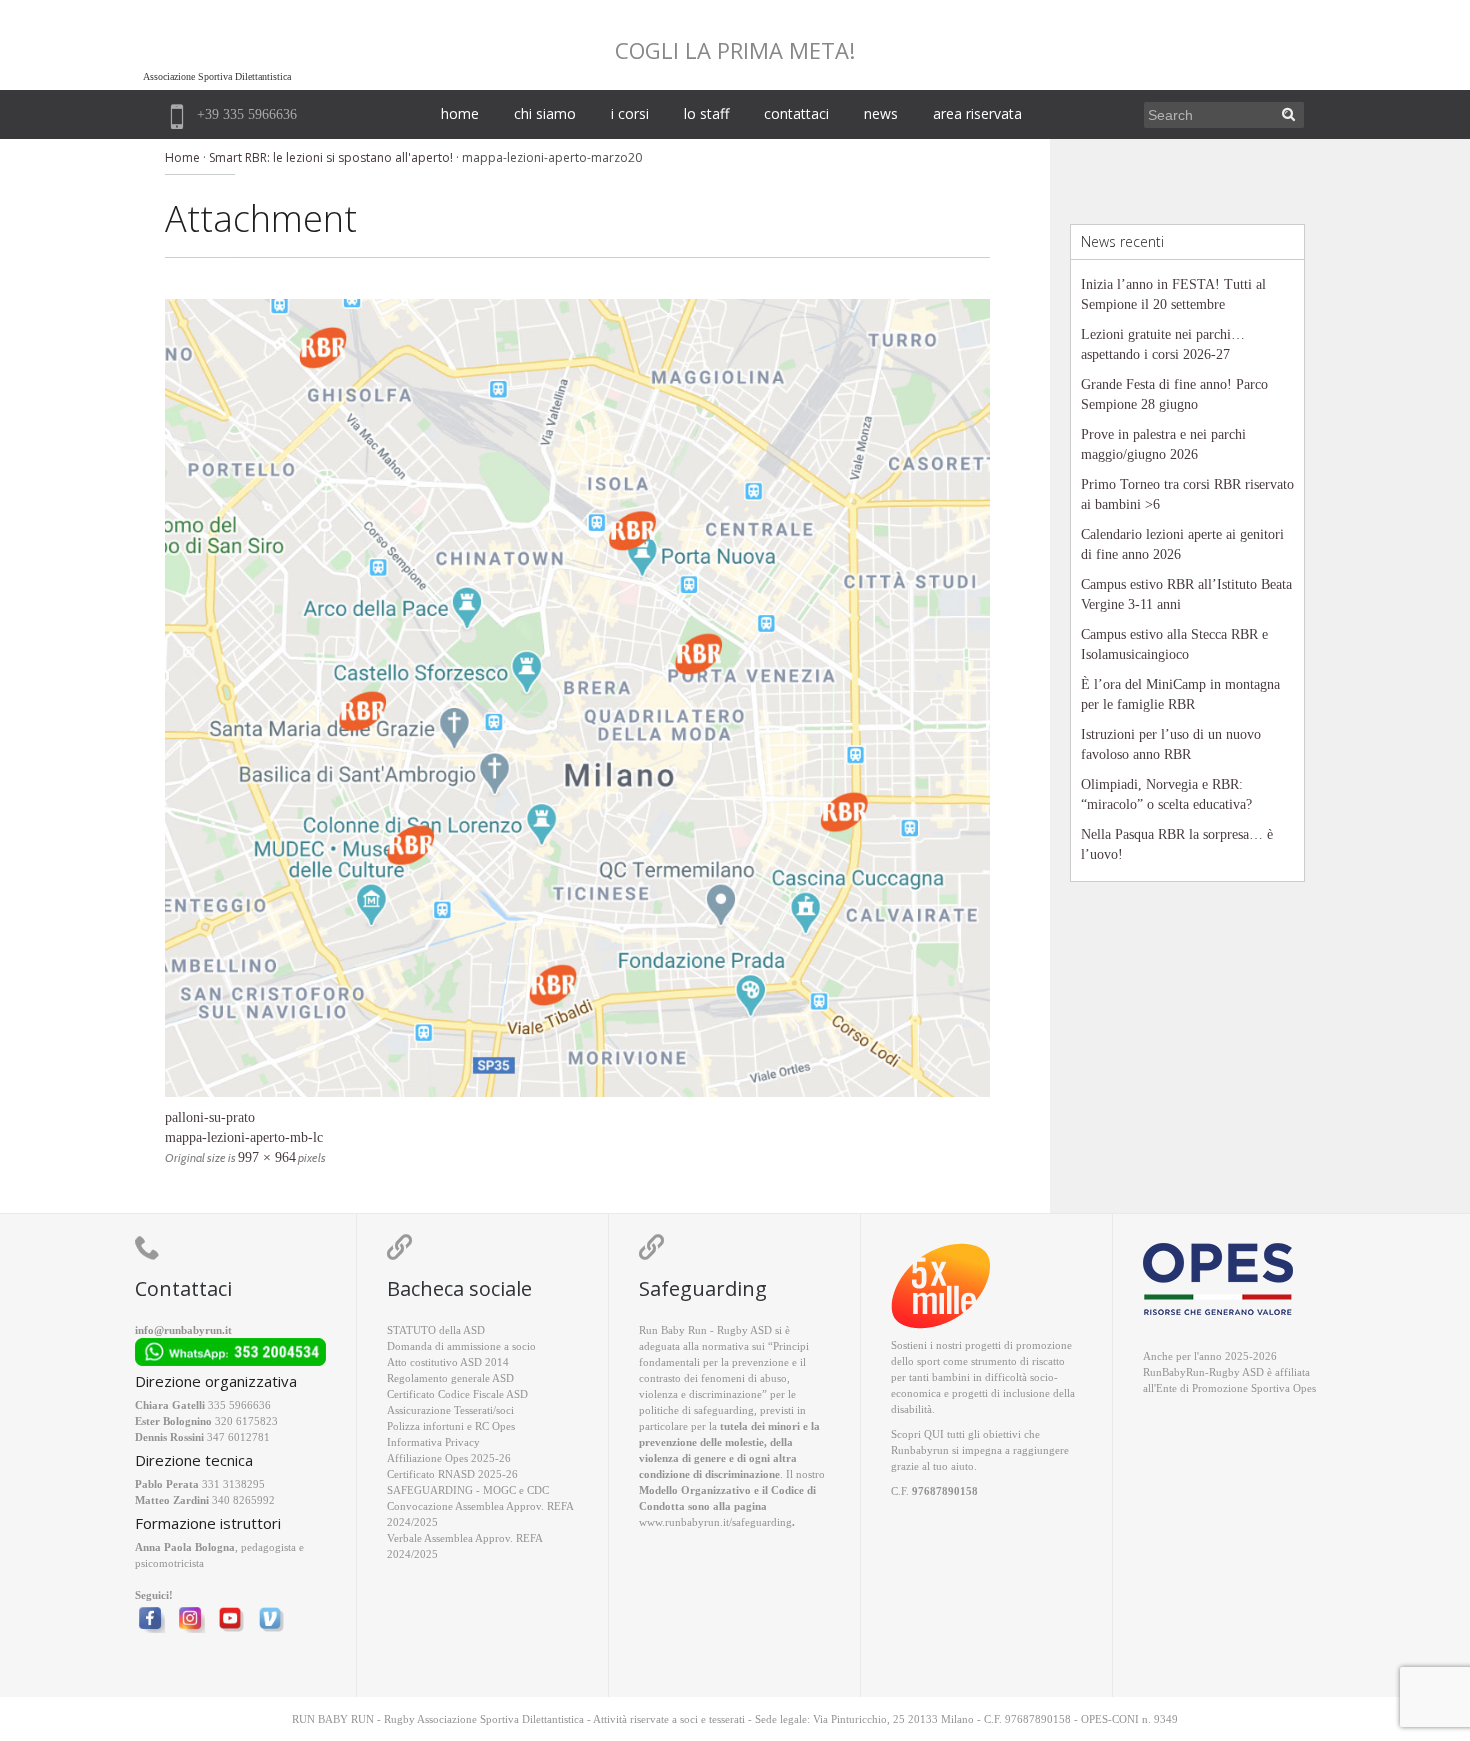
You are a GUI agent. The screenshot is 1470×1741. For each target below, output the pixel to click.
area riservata (977, 113)
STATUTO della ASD (436, 1330)
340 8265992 (243, 1500)
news (881, 113)
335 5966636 (239, 1405)
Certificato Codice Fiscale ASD (457, 1394)
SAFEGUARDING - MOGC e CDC (468, 1490)
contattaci (796, 113)
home (460, 113)
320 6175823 (246, 1421)
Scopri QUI (917, 1434)
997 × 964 (267, 1157)
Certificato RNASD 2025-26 (452, 1474)
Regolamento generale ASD (450, 1378)
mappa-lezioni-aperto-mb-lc (244, 1137)
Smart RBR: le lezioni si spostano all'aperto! (331, 157)
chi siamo (545, 113)
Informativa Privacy (433, 1442)
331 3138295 (233, 1484)
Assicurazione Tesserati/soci (450, 1410)
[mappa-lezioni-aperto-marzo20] (577, 698)
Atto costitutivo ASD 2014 (448, 1362)
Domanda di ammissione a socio (461, 1346)
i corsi (630, 113)
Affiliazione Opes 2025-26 (449, 1458)
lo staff (706, 113)
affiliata (1292, 1372)
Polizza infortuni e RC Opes (451, 1426)
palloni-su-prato (210, 1117)
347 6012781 (238, 1437)
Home (182, 157)
